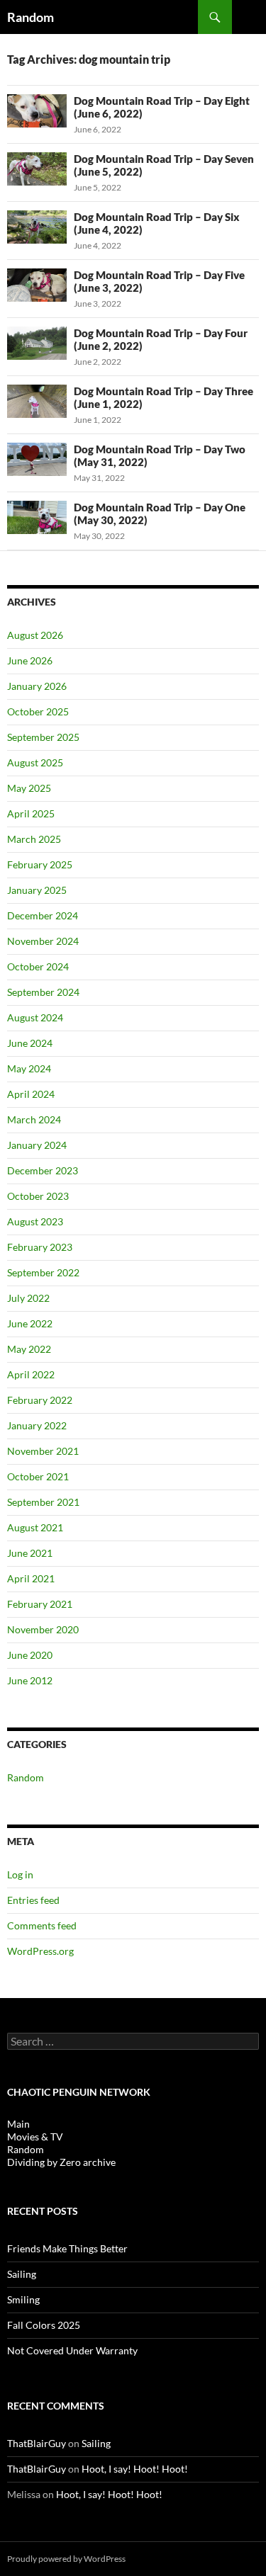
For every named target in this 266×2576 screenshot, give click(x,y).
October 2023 (38, 1196)
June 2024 (30, 1043)
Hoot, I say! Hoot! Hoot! (135, 2469)
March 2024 (34, 1119)
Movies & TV (35, 2137)
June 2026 (30, 660)
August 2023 (35, 1221)
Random (31, 17)
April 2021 (31, 1578)
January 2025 (37, 890)
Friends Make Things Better (67, 2248)
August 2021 (35, 1527)
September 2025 (43, 737)
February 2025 (40, 864)
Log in (20, 1874)
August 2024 (35, 1017)
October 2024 (38, 966)
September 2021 (43, 1502)
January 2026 (37, 686)
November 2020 (43, 1629)
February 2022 (40, 1400)
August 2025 (35, 762)
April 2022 (31, 1374)
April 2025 (31, 813)
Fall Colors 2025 (44, 2325)
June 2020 (30, 1655)
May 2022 (29, 1349)
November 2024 (43, 941)
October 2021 (38, 1476)
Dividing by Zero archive (61, 2162)
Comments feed (42, 1925)
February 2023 (40, 1247)
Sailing (22, 2274)
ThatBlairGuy (37, 2443)
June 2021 (30, 1553)
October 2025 (38, 711)
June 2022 (30, 1323)
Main (18, 2124)
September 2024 (43, 992)
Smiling (23, 2299)
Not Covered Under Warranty (72, 2350)
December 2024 (43, 915)
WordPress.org (40, 1951)
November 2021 (43, 1451)
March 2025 (34, 839)
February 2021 (40, 1604)
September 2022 (43, 1272)
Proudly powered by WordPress (66, 2559)
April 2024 (31, 1094)
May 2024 (29, 1068)
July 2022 (28, 1298)
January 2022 (37, 1425)
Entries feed (33, 1900)
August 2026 (35, 635)
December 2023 (43, 1170)
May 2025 (29, 788)
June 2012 (30, 1680)
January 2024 (37, 1145)
